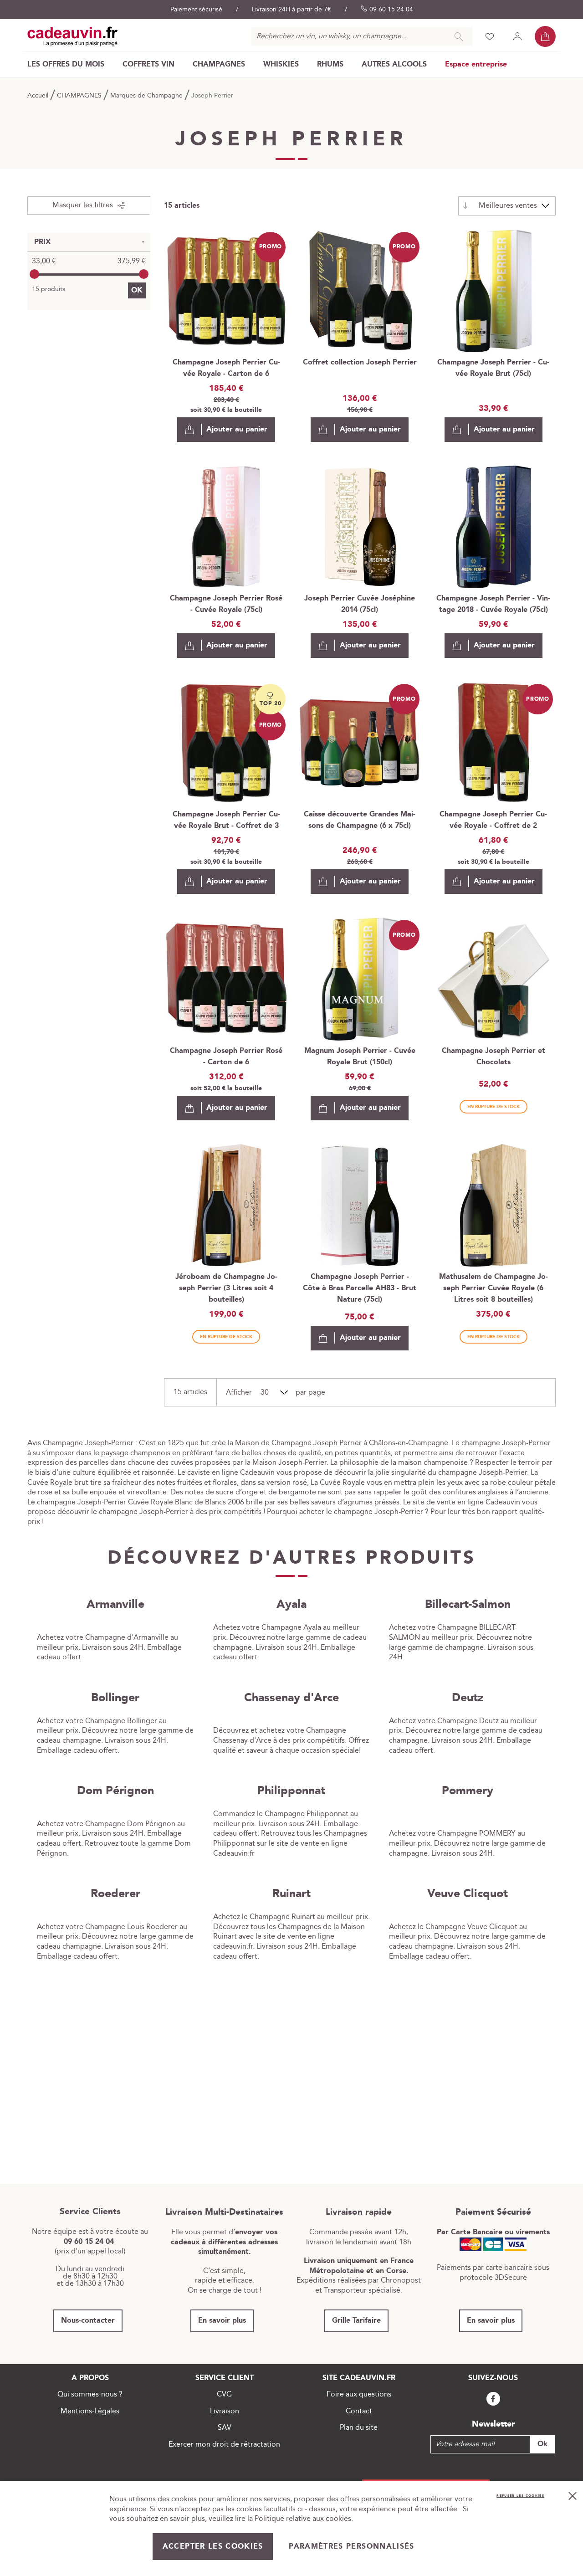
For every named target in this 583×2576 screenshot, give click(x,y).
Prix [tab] (43, 242)
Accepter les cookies (213, 2547)
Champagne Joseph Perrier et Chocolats (494, 1057)
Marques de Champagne (147, 96)
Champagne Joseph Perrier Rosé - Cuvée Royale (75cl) (226, 604)
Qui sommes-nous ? (90, 2394)
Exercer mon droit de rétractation (224, 2445)
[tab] (89, 205)
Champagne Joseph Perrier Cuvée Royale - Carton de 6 (226, 368)
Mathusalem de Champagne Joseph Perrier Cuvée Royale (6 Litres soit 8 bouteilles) (494, 1288)
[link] (66, 64)
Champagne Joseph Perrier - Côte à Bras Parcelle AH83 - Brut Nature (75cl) (360, 1288)
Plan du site (359, 2428)
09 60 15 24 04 (391, 10)
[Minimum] (34, 274)
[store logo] (73, 36)
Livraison (225, 2411)
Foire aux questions (359, 2394)
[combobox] (362, 36)
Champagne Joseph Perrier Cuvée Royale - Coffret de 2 (493, 820)
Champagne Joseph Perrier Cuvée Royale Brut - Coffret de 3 (226, 820)
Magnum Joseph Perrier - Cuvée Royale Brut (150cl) (360, 1057)
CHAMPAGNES (80, 96)
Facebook (493, 2399)
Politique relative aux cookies (303, 2519)
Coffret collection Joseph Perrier (360, 362)
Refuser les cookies (520, 2496)
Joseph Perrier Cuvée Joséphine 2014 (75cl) (360, 604)
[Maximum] (144, 274)
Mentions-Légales (90, 2411)
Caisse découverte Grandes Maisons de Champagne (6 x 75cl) (360, 820)
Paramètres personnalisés (351, 2547)
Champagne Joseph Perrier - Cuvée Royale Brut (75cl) (493, 368)
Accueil (39, 96)
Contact (359, 2411)
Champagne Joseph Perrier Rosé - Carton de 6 (226, 1057)
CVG (224, 2394)
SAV (225, 2428)
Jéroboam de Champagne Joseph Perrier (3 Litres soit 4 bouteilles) (226, 1288)
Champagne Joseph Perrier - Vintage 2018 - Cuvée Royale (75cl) (493, 604)
